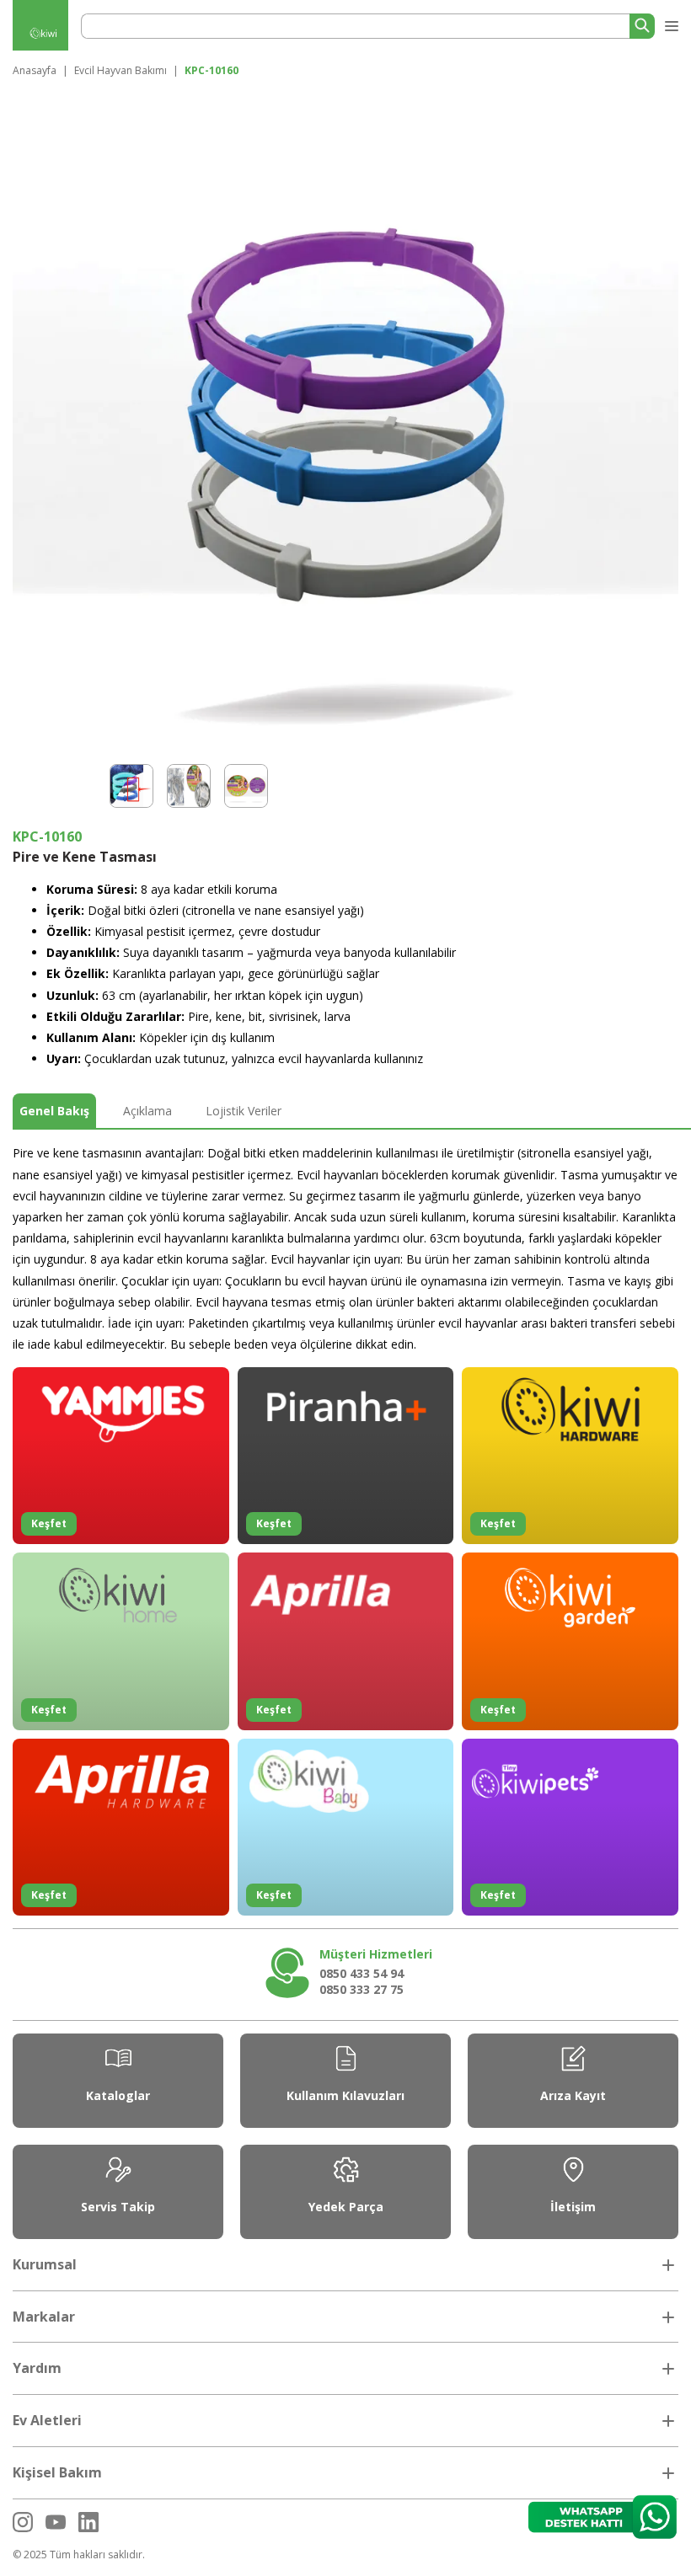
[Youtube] (56, 2522)
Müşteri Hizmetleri (376, 1954)
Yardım (37, 2368)
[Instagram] (23, 2522)
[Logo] (41, 35)
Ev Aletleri (47, 2420)
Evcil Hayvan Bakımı (121, 70)
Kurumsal (45, 2264)
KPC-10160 (212, 70)
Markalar (44, 2317)
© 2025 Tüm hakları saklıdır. (79, 2555)
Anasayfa (35, 70)
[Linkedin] (88, 2522)
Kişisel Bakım (57, 2472)
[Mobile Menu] (670, 23)
